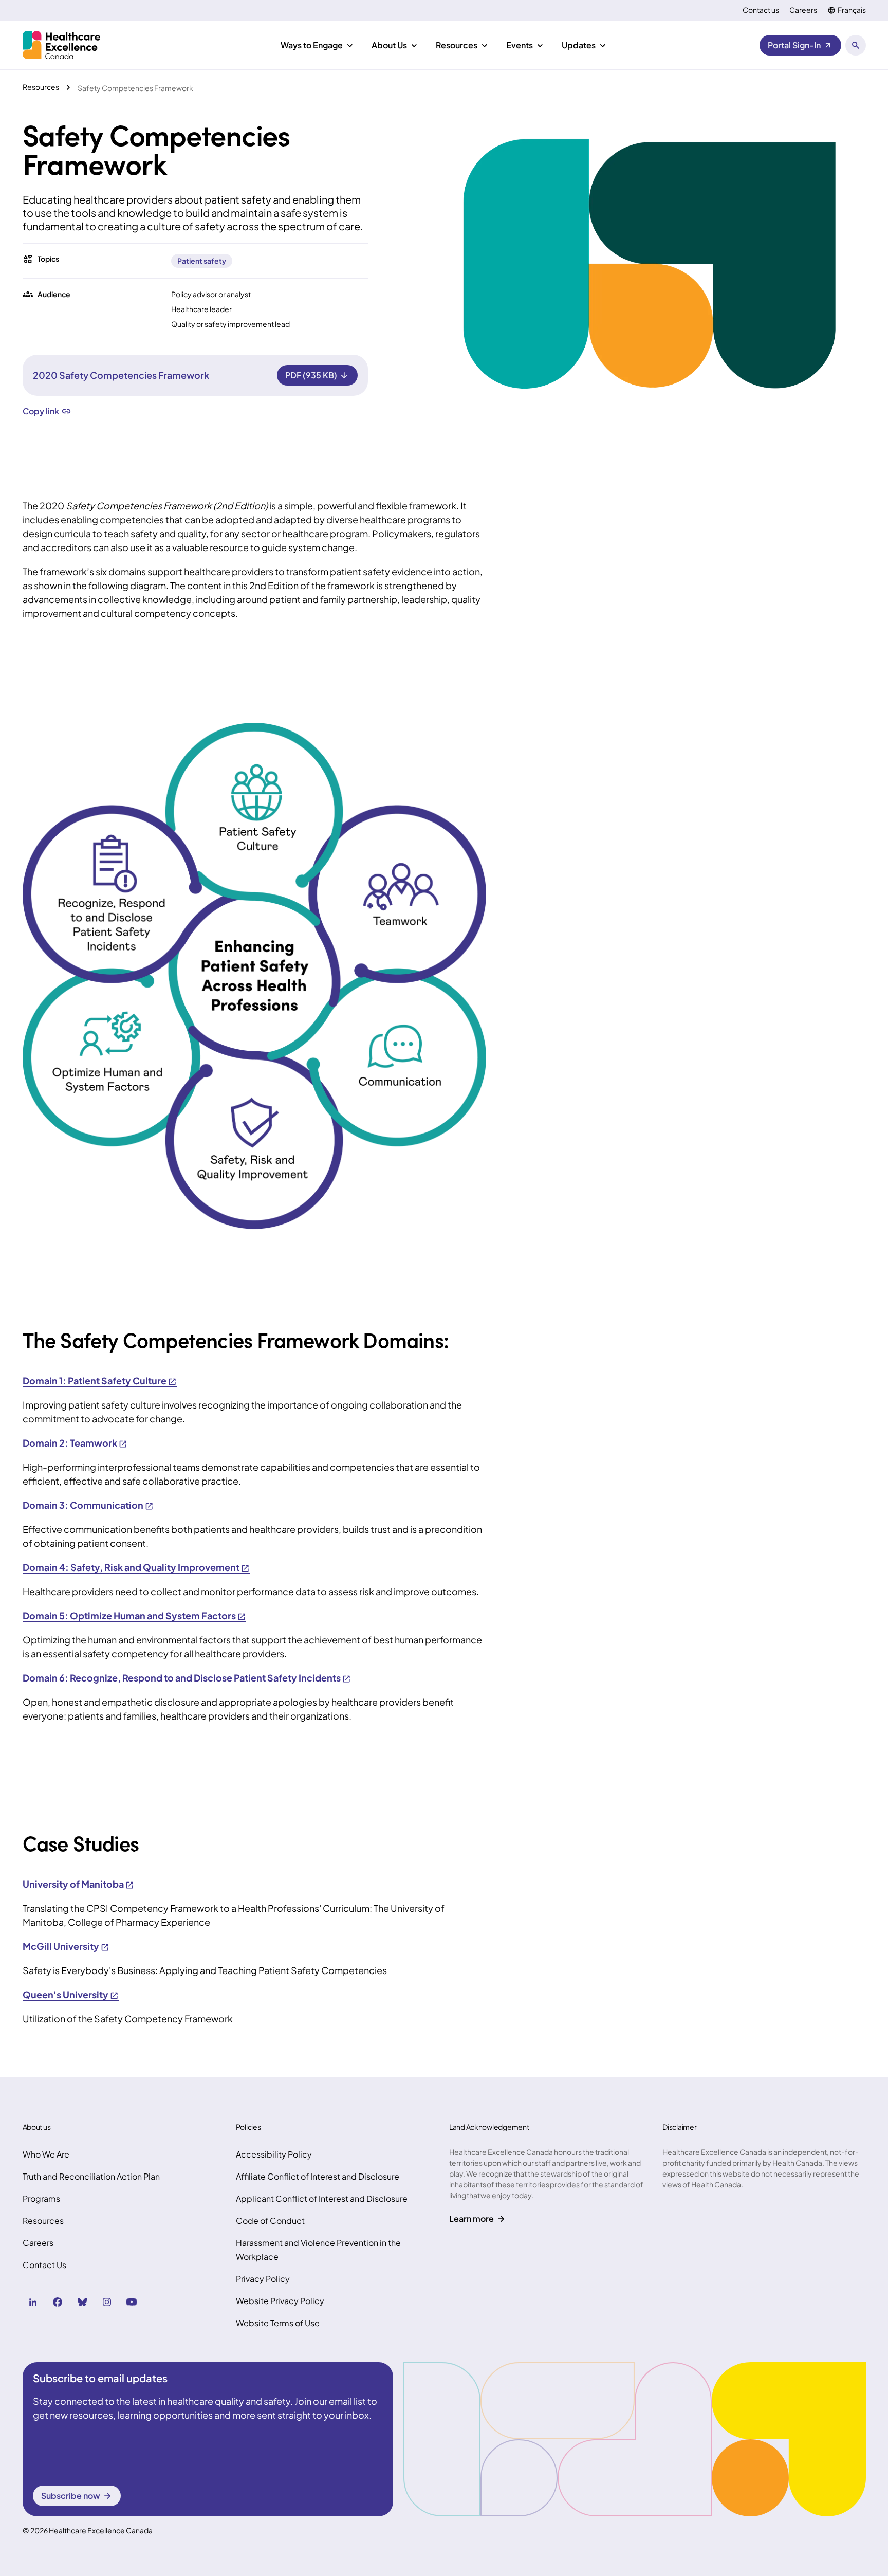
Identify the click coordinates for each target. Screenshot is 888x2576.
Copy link (41, 411)
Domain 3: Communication (83, 1505)
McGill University (61, 1946)
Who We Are (46, 2154)
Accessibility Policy (274, 2154)
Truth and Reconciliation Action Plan (91, 2176)
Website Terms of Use (278, 2323)
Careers (803, 10)
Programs (41, 2198)
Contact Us (44, 2265)
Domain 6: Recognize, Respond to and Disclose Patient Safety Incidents (182, 1678)
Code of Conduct (270, 2221)
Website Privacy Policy (280, 2301)
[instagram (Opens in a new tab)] (107, 2302)
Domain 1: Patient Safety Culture (95, 1381)
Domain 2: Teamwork (70, 1443)
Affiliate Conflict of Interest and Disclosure (318, 2176)
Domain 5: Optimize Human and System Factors (129, 1615)
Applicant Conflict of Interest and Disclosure (322, 2198)
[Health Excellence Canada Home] (61, 45)
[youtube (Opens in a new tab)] (132, 2302)
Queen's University (66, 1994)
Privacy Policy (263, 2279)
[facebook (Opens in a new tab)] (58, 2302)
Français (852, 10)
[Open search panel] (856, 45)
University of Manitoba (73, 1884)
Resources (43, 2221)
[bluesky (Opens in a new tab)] (82, 2302)
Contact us (761, 10)
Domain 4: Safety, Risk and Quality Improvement (131, 1567)
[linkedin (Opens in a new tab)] (33, 2302)
